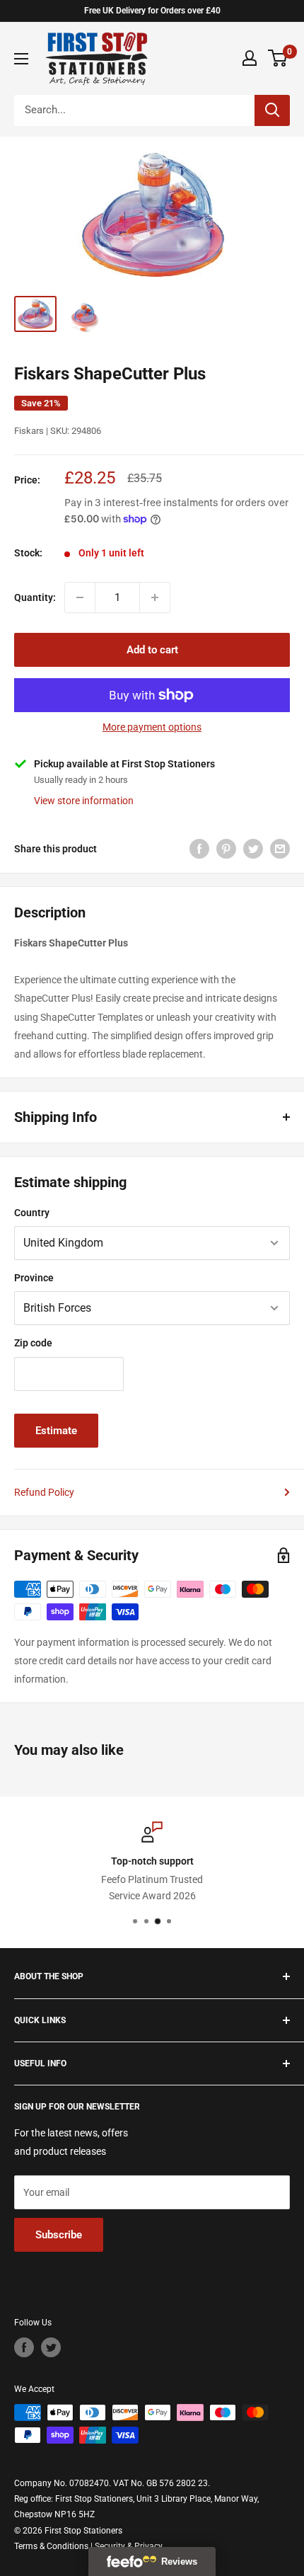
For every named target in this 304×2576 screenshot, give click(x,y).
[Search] (272, 110)
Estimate (56, 1431)
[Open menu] (21, 59)
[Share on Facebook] (199, 849)
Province (34, 1278)
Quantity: (35, 597)
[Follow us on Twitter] (51, 2347)
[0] (278, 58)
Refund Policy (44, 1492)
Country (32, 1213)
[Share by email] (280, 849)
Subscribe (59, 2235)
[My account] (250, 58)
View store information (84, 801)
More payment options (152, 727)
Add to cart (152, 650)
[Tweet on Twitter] (253, 849)
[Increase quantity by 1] (155, 597)
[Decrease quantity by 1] (80, 597)
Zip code (33, 1343)
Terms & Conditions (51, 2546)
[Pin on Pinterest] (226, 849)
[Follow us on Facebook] (24, 2347)
